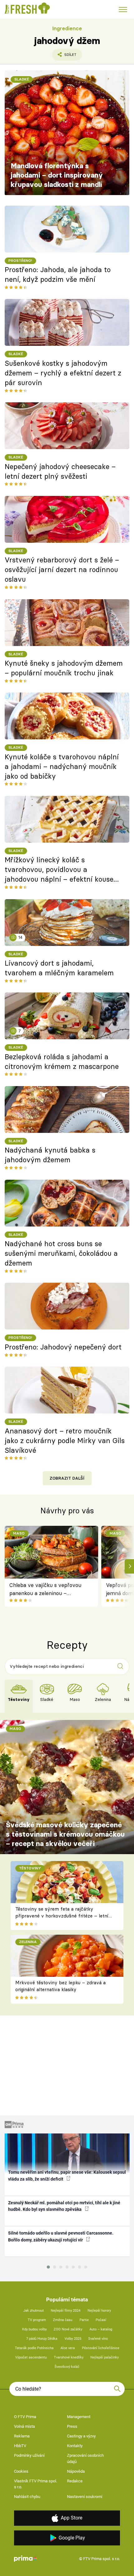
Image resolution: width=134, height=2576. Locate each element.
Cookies (21, 2471)
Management (79, 2417)
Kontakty (75, 2446)
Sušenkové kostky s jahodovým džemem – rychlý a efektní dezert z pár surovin (63, 373)
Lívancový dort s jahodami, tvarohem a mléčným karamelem (59, 968)
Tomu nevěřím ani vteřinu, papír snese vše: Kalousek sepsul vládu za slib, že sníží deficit (67, 2175)
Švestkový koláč (67, 2367)
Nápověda (76, 2471)
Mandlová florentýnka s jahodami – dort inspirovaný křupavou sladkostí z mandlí (57, 175)
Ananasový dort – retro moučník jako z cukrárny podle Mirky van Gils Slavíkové (65, 1441)
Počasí (101, 2320)
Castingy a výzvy (81, 2436)
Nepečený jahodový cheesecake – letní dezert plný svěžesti (60, 471)
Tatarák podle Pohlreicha (34, 2348)
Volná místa (24, 2426)
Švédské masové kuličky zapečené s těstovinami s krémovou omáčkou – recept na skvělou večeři (65, 1834)
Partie (84, 2320)
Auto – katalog (101, 2329)
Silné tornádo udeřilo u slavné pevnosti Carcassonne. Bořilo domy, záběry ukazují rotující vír (61, 2236)
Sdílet (64, 56)
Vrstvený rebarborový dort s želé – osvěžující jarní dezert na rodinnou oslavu (62, 570)
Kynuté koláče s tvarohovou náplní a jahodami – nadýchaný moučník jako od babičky (62, 766)
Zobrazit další (67, 1478)
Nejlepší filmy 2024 (66, 2311)
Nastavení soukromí (85, 2497)
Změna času (63, 2320)
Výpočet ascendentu (31, 2357)
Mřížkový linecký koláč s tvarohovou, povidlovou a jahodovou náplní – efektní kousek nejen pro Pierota (61, 870)
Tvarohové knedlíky (69, 2357)
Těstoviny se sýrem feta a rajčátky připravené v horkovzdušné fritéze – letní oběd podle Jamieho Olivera (62, 1916)
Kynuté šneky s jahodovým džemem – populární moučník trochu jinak (64, 668)
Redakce (75, 2481)
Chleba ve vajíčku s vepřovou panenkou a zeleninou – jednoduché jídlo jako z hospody (47, 1590)
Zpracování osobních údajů (85, 2458)
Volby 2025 (73, 2339)
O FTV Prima (25, 2417)
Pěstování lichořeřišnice (101, 2348)
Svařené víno (98, 2339)
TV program (37, 2320)
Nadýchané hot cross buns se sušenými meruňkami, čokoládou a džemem (61, 1253)
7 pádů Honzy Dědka (42, 2339)
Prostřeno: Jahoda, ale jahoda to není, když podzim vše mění (58, 274)
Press (72, 2426)
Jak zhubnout (34, 2311)
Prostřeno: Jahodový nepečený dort (63, 1347)
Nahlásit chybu (27, 2497)
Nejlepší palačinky (105, 2357)
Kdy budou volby (34, 2329)
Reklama (22, 2436)
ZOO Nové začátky (68, 2329)
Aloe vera (68, 2348)
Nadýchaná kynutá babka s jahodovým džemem (50, 1155)
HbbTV (20, 2446)
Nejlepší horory (99, 2311)
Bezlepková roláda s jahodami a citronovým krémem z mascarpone (62, 1062)
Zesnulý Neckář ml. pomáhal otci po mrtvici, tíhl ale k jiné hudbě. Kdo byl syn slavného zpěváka (64, 2206)
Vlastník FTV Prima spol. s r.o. (36, 2484)
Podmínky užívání (29, 2455)
